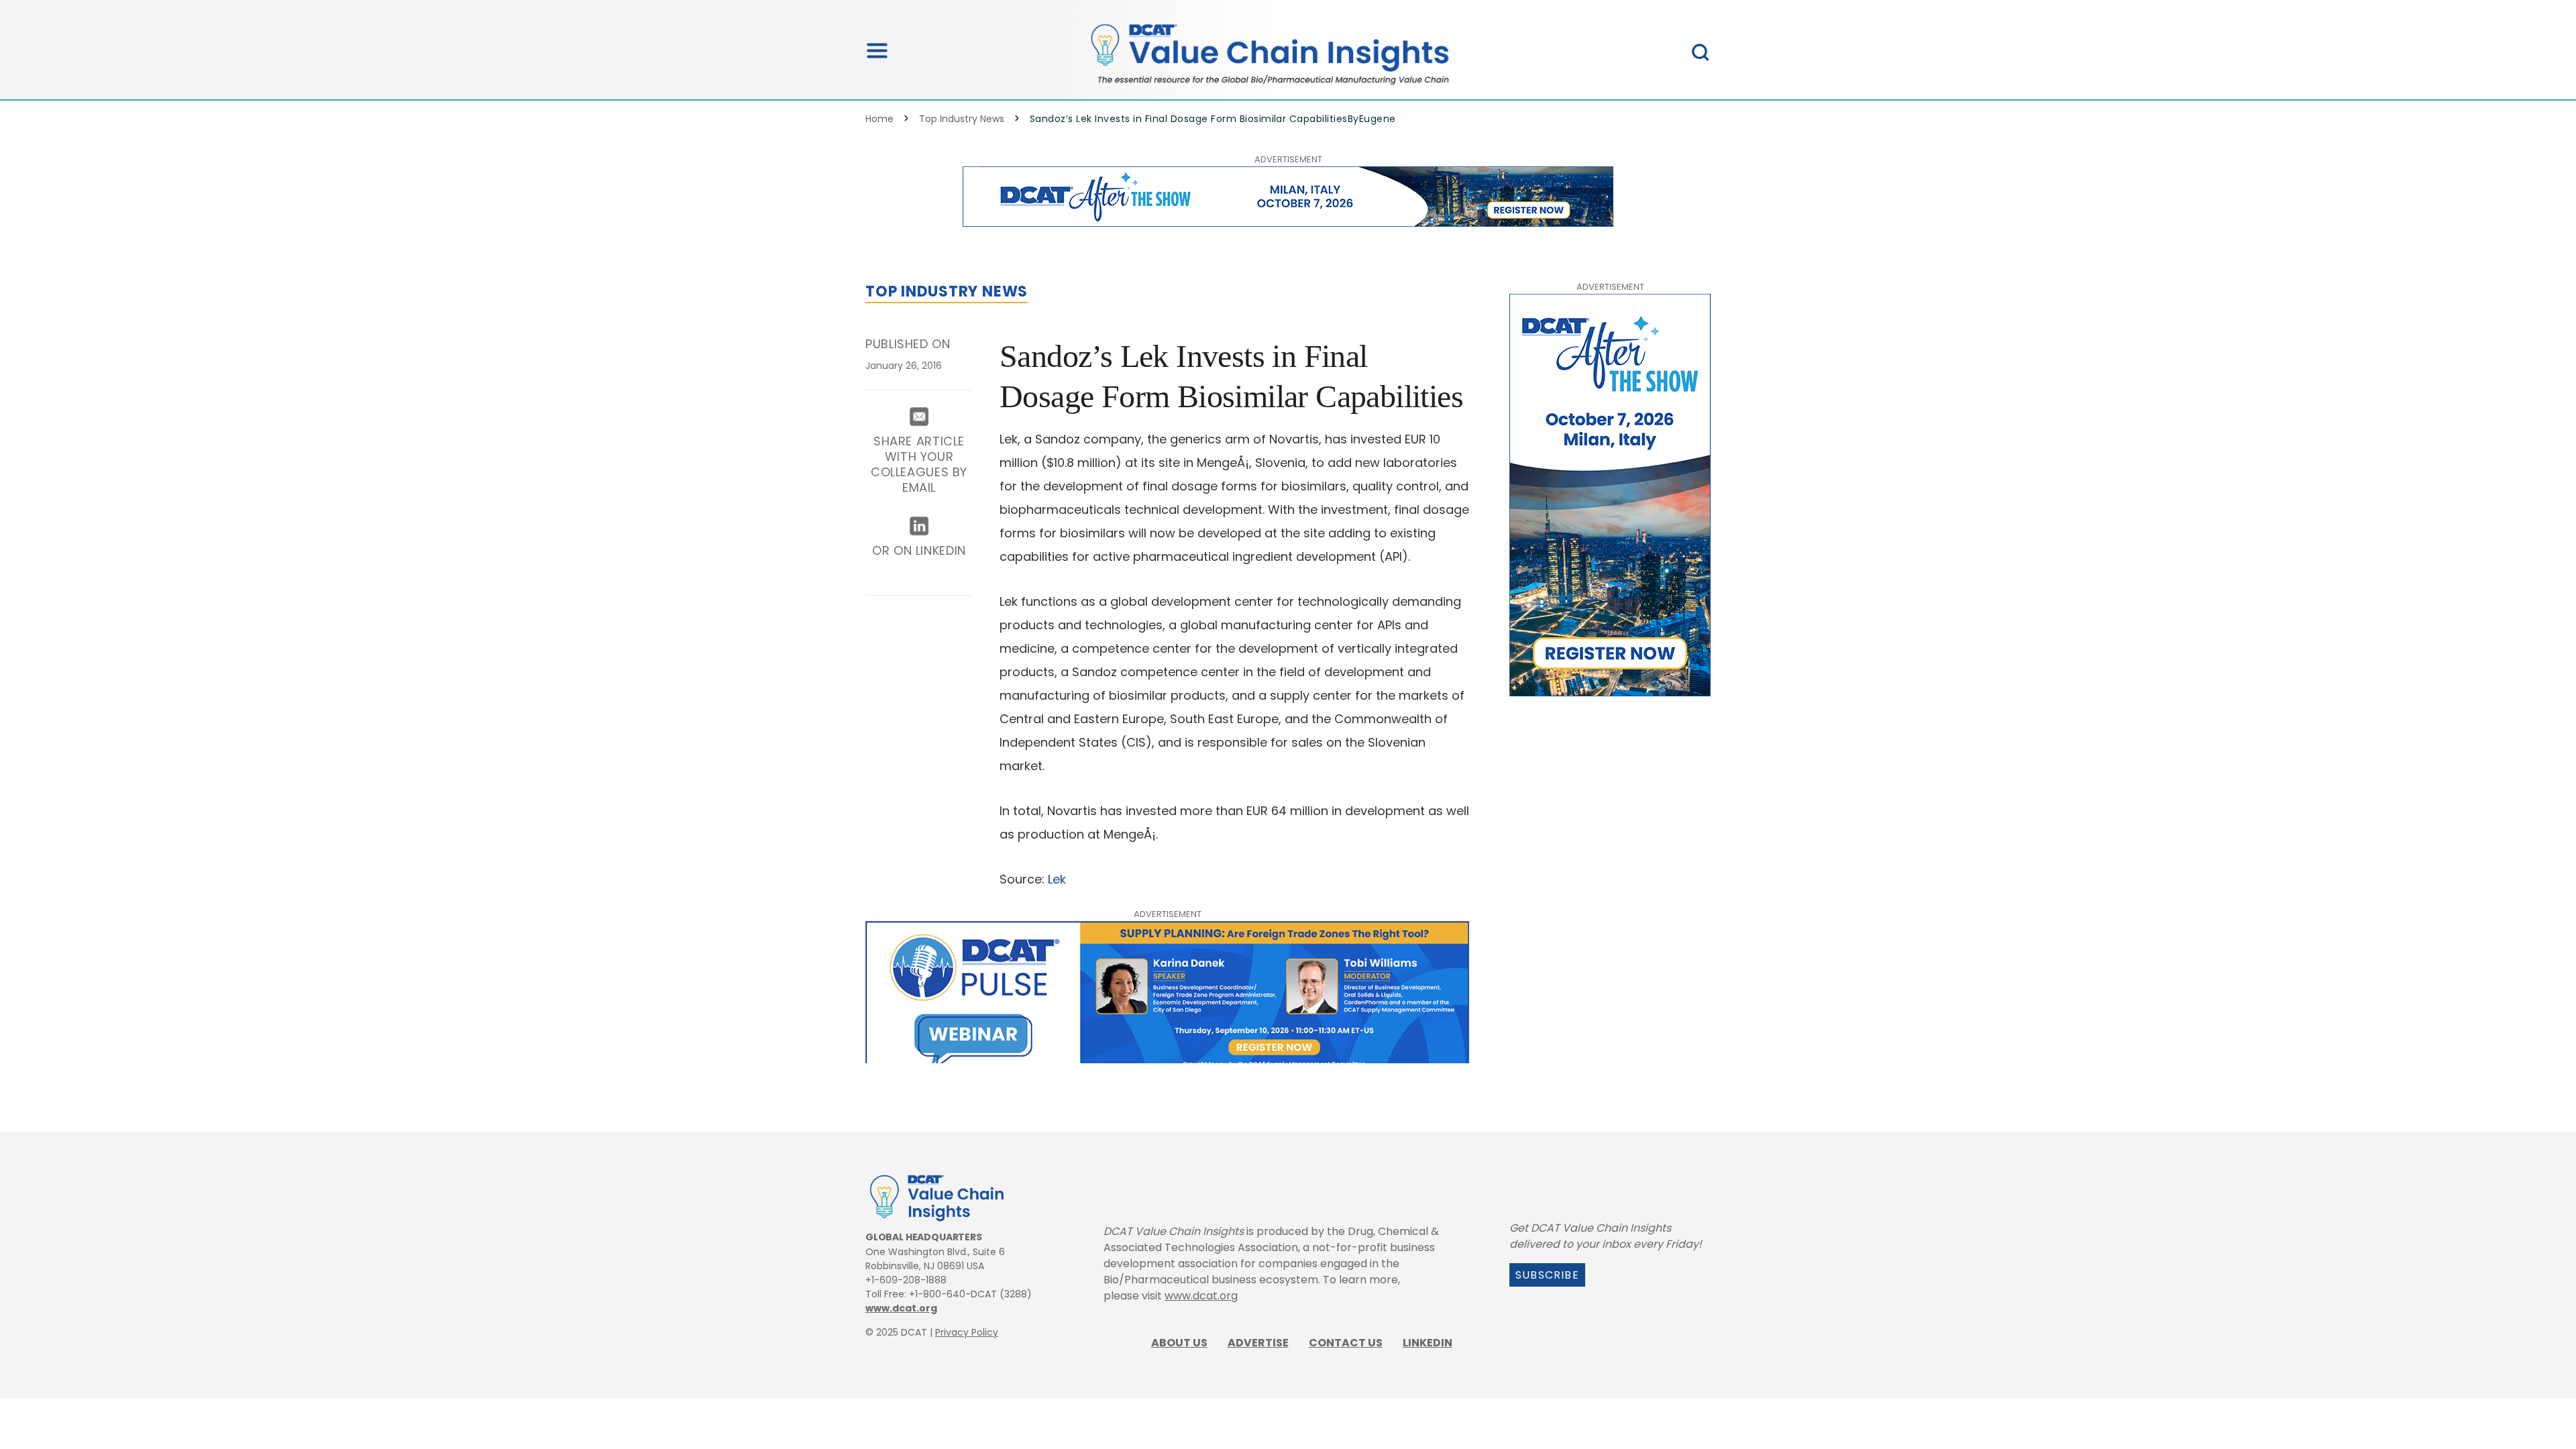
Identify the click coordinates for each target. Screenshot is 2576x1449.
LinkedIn (1428, 1343)
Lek (1055, 879)
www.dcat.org (901, 1308)
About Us (1179, 1343)
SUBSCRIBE (1547, 1275)
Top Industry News (962, 119)
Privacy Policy (967, 1332)
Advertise (1258, 1343)
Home (879, 119)
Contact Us (1346, 1343)
